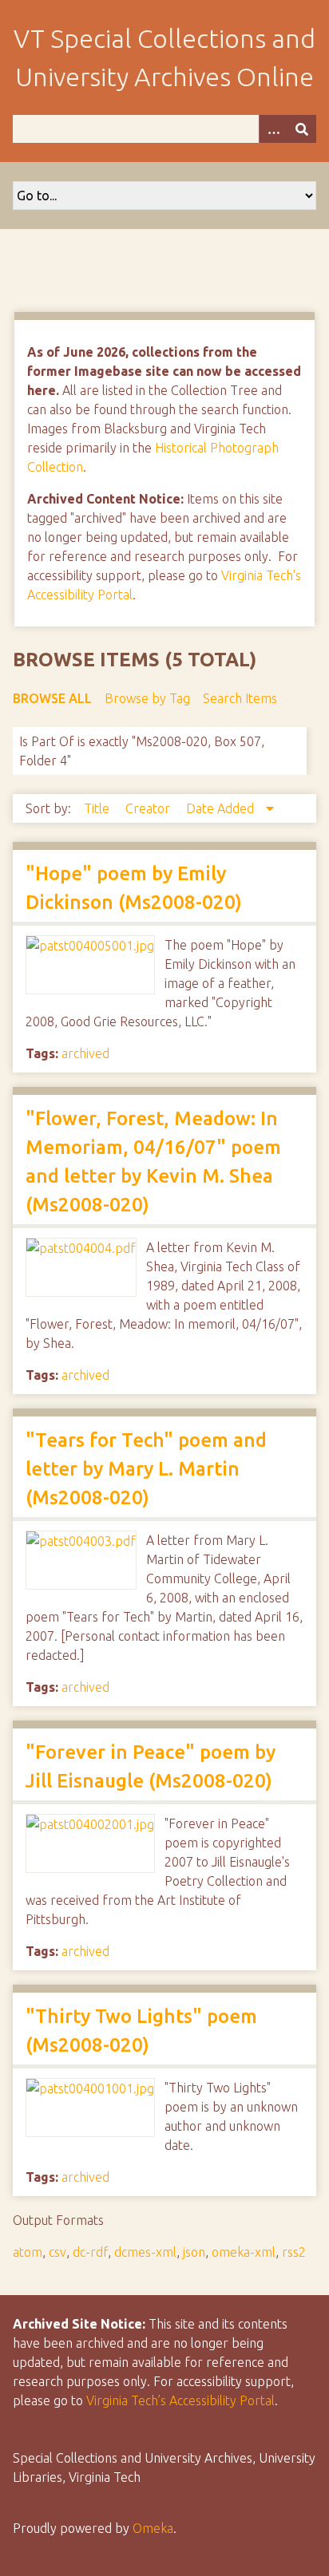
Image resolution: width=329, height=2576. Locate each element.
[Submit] (302, 129)
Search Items (240, 698)
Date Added (222, 808)
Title (98, 808)
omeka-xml (244, 2252)
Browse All (52, 698)
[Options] (273, 129)
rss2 (294, 2252)
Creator (149, 808)
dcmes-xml (145, 2252)
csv (57, 2252)
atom (28, 2252)
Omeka (153, 2528)
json (194, 2252)
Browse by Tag (147, 698)
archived (85, 1053)
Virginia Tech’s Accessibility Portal (180, 2400)
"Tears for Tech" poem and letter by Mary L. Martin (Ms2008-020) (146, 1469)
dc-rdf (90, 2252)
